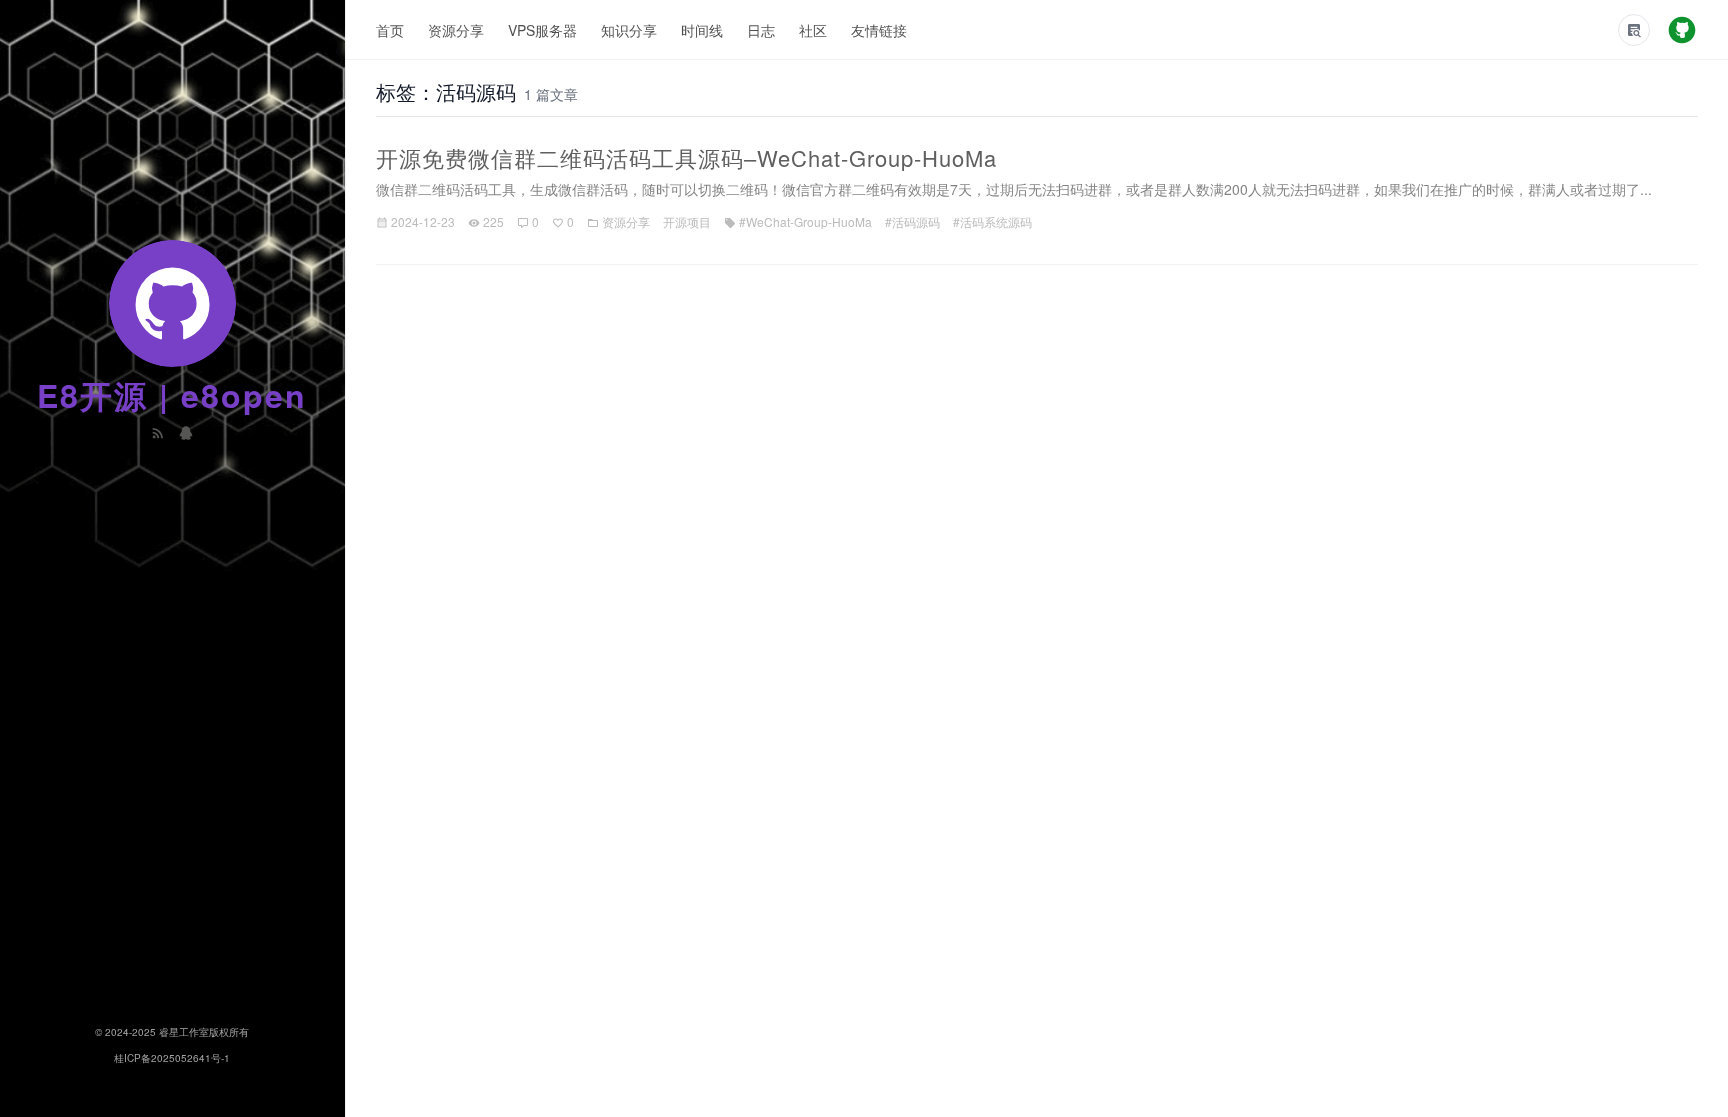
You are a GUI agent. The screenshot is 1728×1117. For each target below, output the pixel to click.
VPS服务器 (542, 30)
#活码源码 (912, 221)
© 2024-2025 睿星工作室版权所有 (172, 1032)
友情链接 (879, 30)
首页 (390, 30)
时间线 (702, 30)
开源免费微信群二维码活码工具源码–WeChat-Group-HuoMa (686, 157)
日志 (761, 30)
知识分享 (629, 30)
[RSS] (160, 431)
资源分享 (456, 30)
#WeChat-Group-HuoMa (805, 221)
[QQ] (186, 431)
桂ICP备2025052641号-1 (172, 1058)
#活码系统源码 (992, 221)
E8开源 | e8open (172, 395)
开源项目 (687, 221)
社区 (813, 30)
